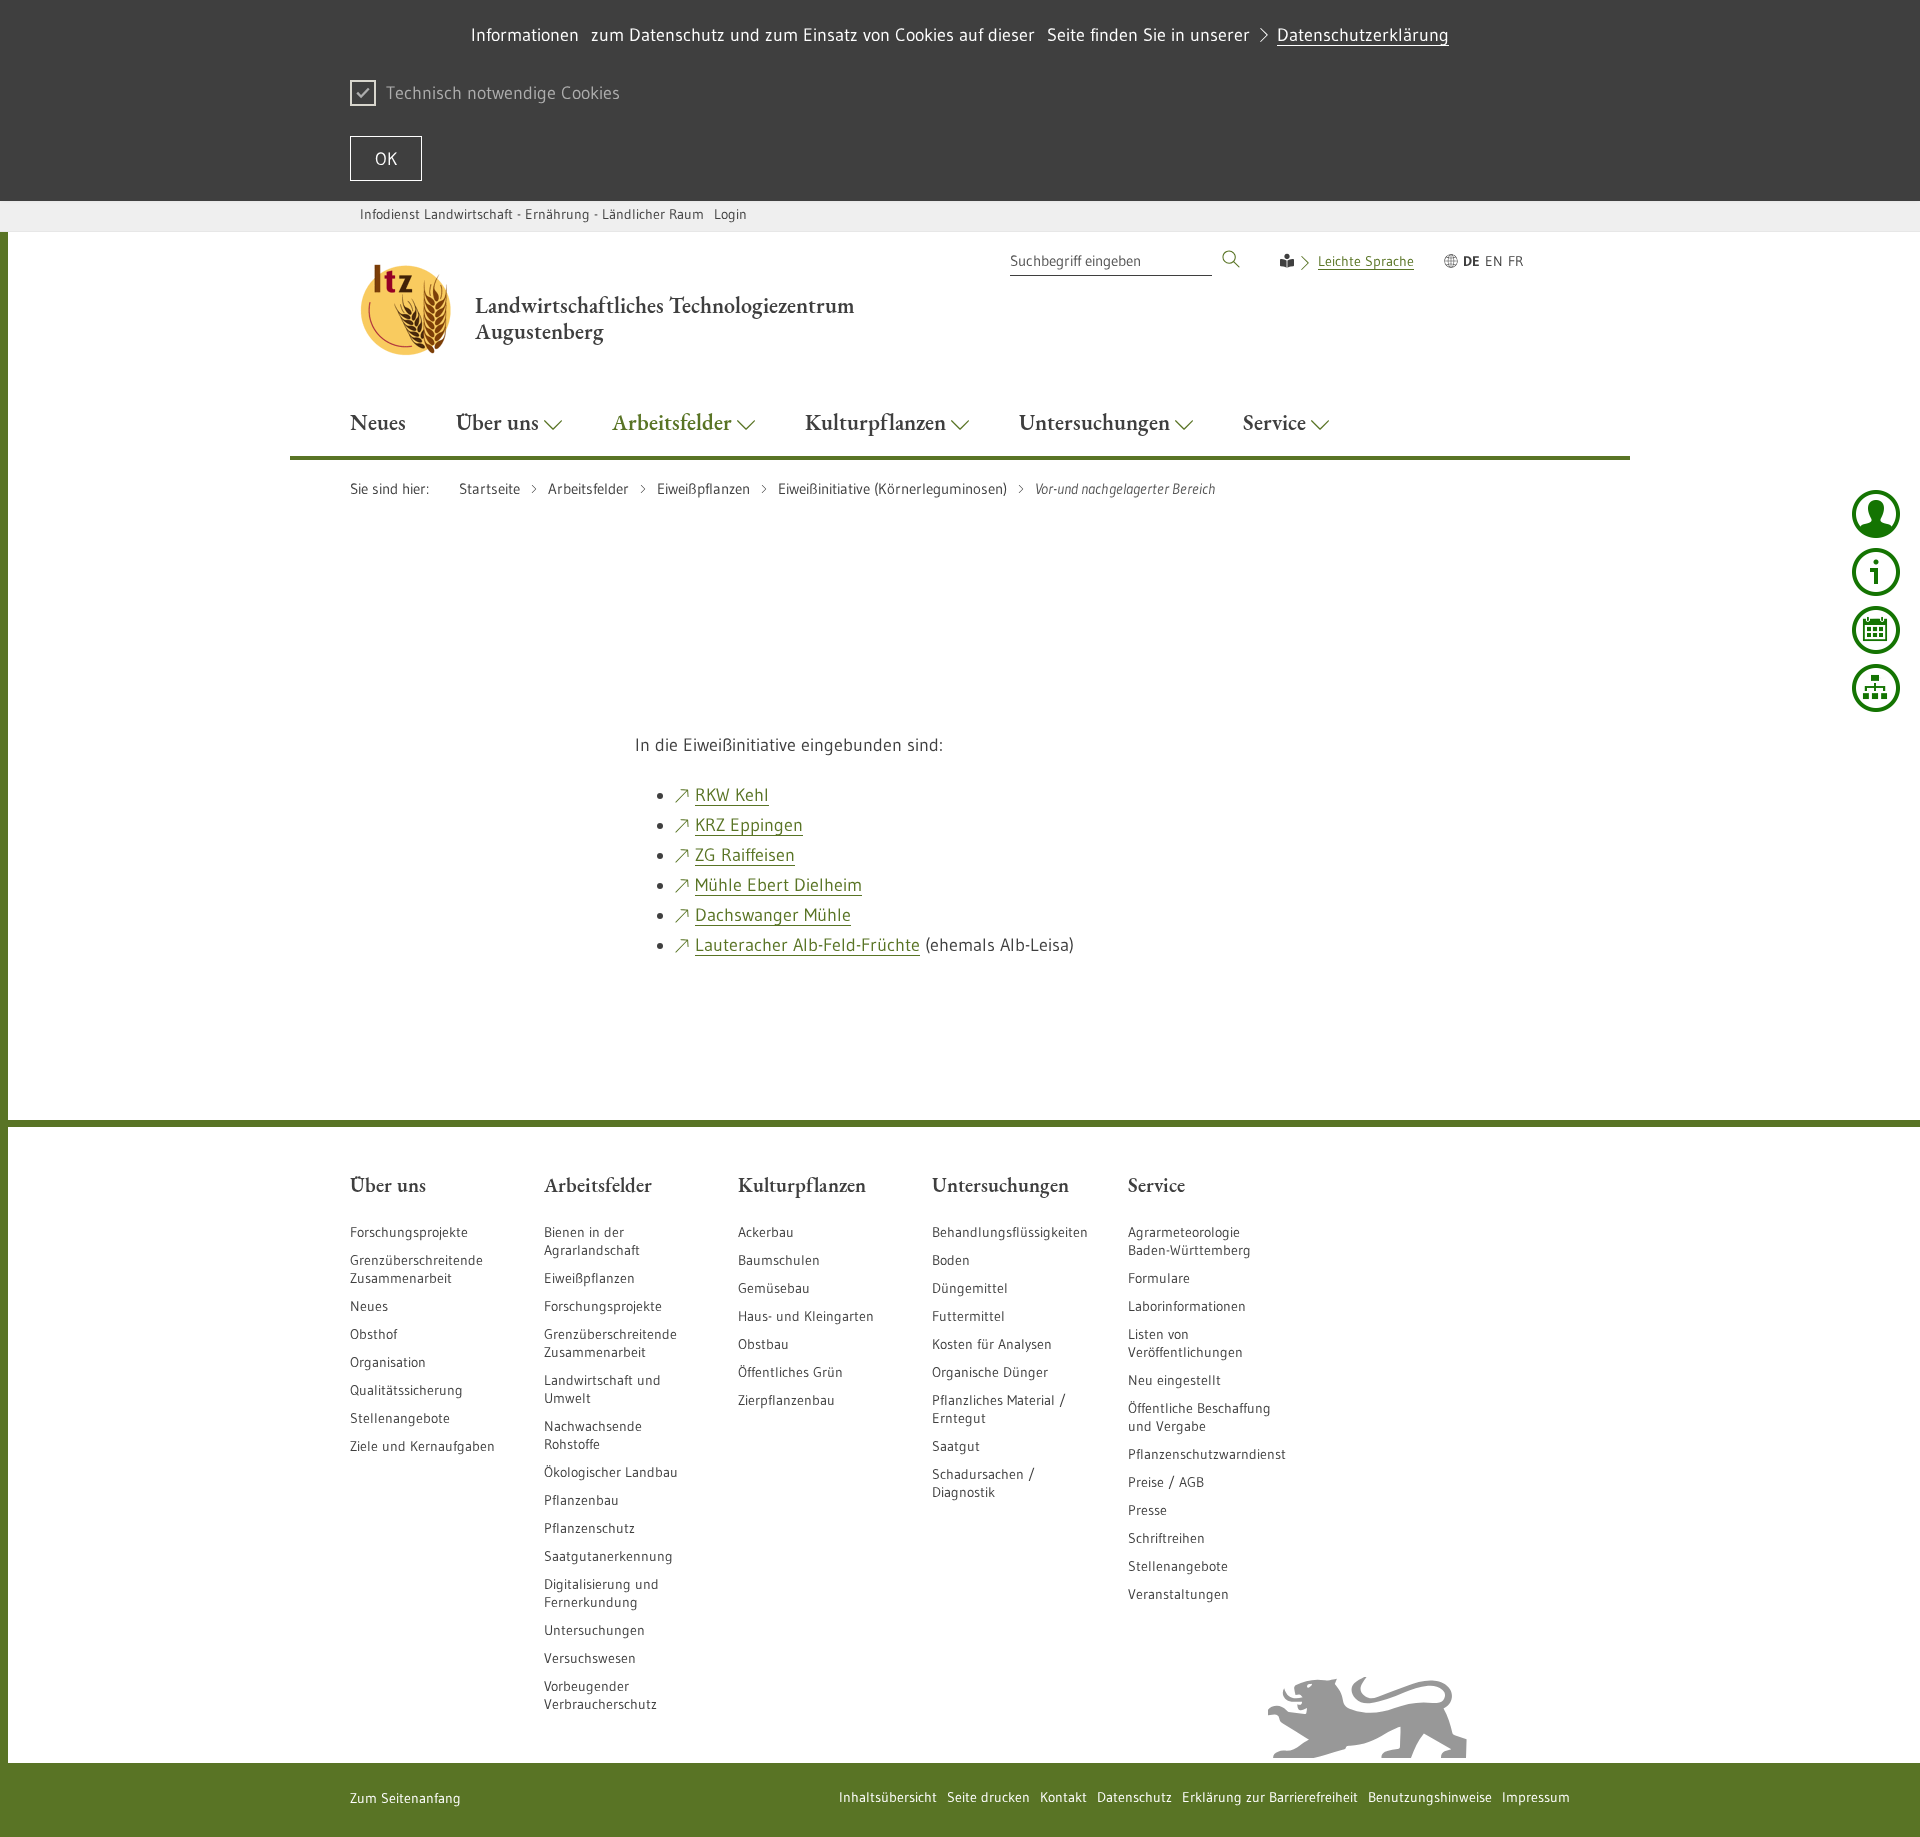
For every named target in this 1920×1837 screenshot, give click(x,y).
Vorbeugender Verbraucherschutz (600, 1695)
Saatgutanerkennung (608, 1556)
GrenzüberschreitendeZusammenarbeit (610, 1343)
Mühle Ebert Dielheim (778, 885)
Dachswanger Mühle (773, 915)
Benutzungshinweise (1430, 1797)
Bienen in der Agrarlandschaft (592, 1241)
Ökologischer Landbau (611, 1472)
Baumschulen (779, 1260)
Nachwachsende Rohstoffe (593, 1435)
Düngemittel (970, 1288)
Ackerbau (766, 1232)
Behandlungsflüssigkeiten (1010, 1232)
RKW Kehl (732, 795)
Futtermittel (968, 1316)
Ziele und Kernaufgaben (422, 1446)
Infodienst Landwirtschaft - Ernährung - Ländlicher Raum (532, 214)
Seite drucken (988, 1797)
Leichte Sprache (1366, 261)
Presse (1147, 1510)
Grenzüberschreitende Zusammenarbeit (416, 1269)
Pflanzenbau (581, 1500)
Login (730, 214)
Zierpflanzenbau (786, 1400)
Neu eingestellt (1174, 1380)
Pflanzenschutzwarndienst (1207, 1454)
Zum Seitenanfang (405, 1798)
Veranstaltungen (1178, 1594)
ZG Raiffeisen (745, 855)
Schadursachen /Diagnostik (983, 1483)
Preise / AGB (1166, 1482)
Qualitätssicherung (406, 1390)
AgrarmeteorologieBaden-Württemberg (1189, 1241)
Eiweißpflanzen (589, 1278)
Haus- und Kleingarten (806, 1316)
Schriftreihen (1166, 1538)
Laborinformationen (1187, 1306)
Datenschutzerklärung (1363, 35)
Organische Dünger (990, 1372)
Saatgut (956, 1446)
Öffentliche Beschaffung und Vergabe (1199, 1417)
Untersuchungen (594, 1630)
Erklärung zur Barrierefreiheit (1270, 1797)
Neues (369, 1306)
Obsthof (373, 1334)
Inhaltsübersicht (888, 1797)
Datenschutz (1134, 1797)
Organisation (388, 1362)
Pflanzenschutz (589, 1528)
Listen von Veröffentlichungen (1185, 1343)
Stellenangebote (400, 1418)
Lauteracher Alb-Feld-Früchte (807, 945)
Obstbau (763, 1344)
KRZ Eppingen (749, 825)
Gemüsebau (774, 1288)
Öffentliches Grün (790, 1372)
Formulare (1159, 1278)
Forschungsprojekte (409, 1232)
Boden (951, 1260)
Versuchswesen (590, 1658)
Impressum (1536, 1797)
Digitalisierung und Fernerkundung (601, 1593)
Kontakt (1063, 1797)
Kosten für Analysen (992, 1344)
